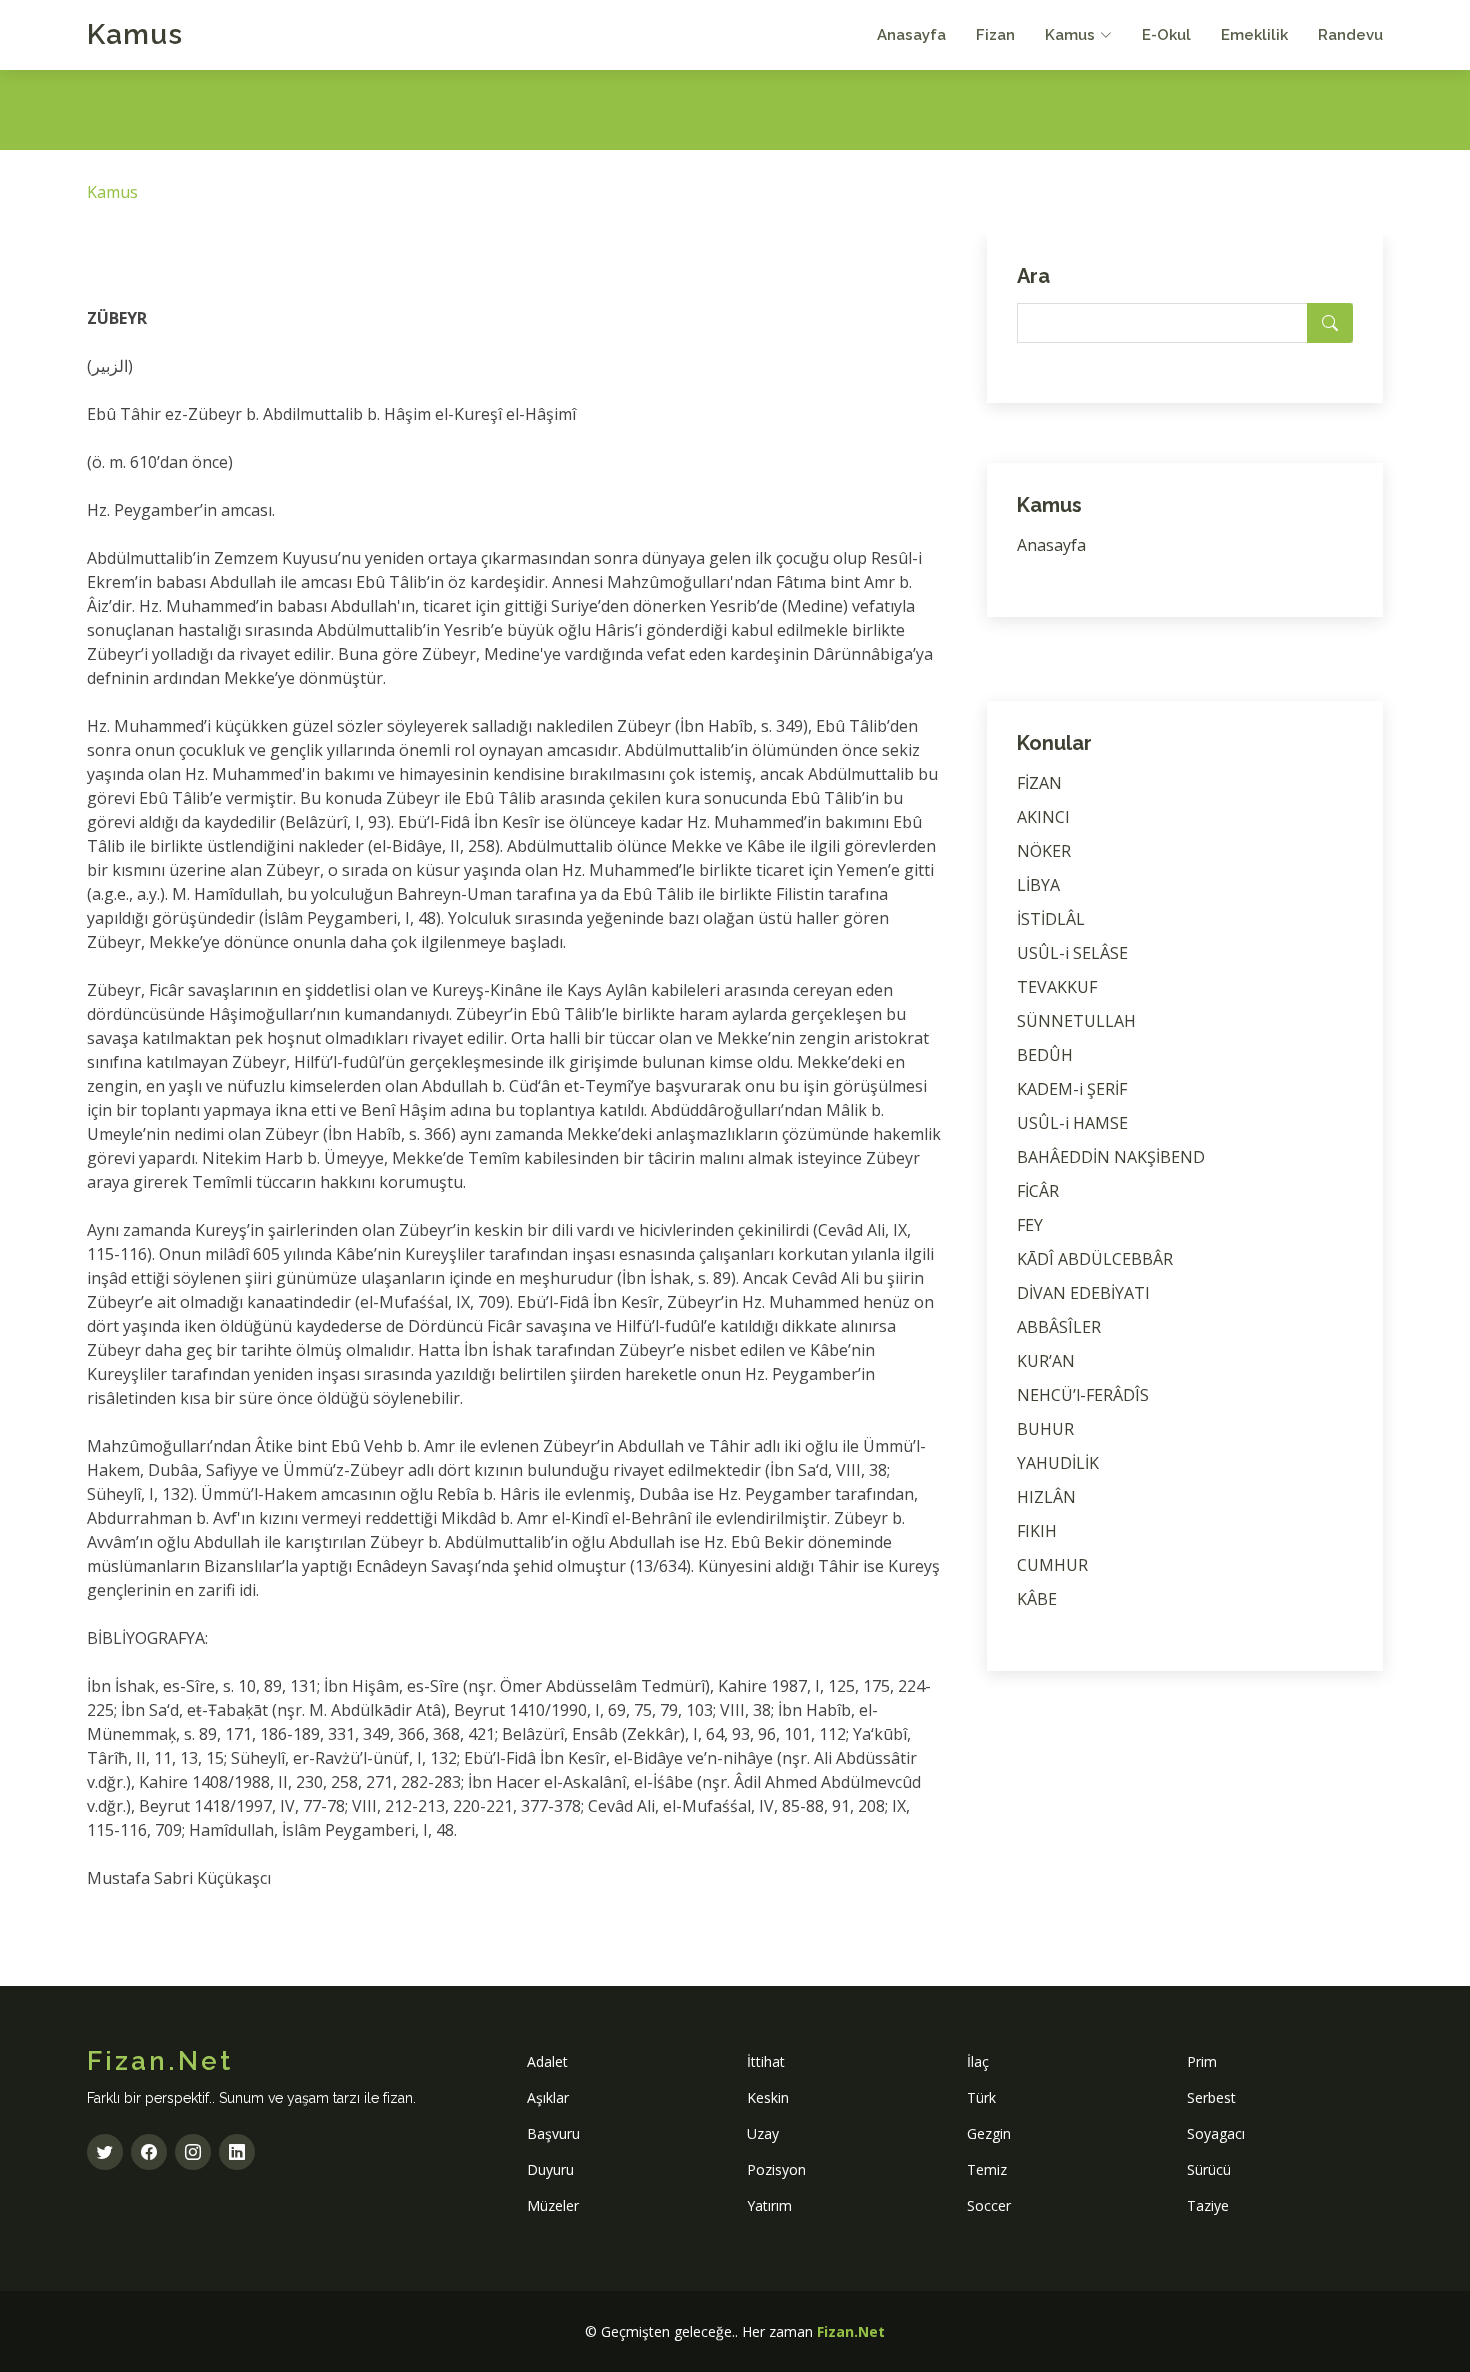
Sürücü (1209, 2169)
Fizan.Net (851, 2331)
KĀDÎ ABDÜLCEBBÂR (1095, 1259)
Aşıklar (548, 2097)
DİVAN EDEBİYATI (1083, 1293)
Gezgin (989, 2133)
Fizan (995, 35)
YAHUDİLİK (1058, 1463)
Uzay (763, 2133)
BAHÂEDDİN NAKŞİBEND (1111, 1157)
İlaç (978, 2061)
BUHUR (1045, 1429)
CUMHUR (1052, 1565)
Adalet (547, 2061)
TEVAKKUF (1057, 987)
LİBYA (1038, 885)
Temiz (987, 2169)
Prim (1202, 2061)
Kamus (135, 34)
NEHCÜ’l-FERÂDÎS (1083, 1395)
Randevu (1350, 35)
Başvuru (553, 2133)
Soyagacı (1216, 2133)
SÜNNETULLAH (1076, 1021)
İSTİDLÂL (1051, 919)
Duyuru (550, 2169)
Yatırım (769, 2205)
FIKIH (1037, 1531)
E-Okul (1166, 35)
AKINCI (1043, 817)
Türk (981, 2097)
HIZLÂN (1046, 1497)
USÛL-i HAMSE (1072, 1123)
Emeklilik (1254, 35)
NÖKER (1044, 851)
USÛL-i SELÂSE (1072, 953)
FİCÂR (1038, 1191)
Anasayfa (911, 35)
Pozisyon (776, 2169)
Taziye (1208, 2205)
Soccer (989, 2205)
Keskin (768, 2097)
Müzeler (553, 2205)
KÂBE (1037, 1599)
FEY (1030, 1225)
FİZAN (1039, 783)
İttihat (766, 2061)
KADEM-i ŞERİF (1072, 1089)
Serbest (1211, 2097)
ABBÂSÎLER (1059, 1327)
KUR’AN (1046, 1361)
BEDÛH (1045, 1055)
